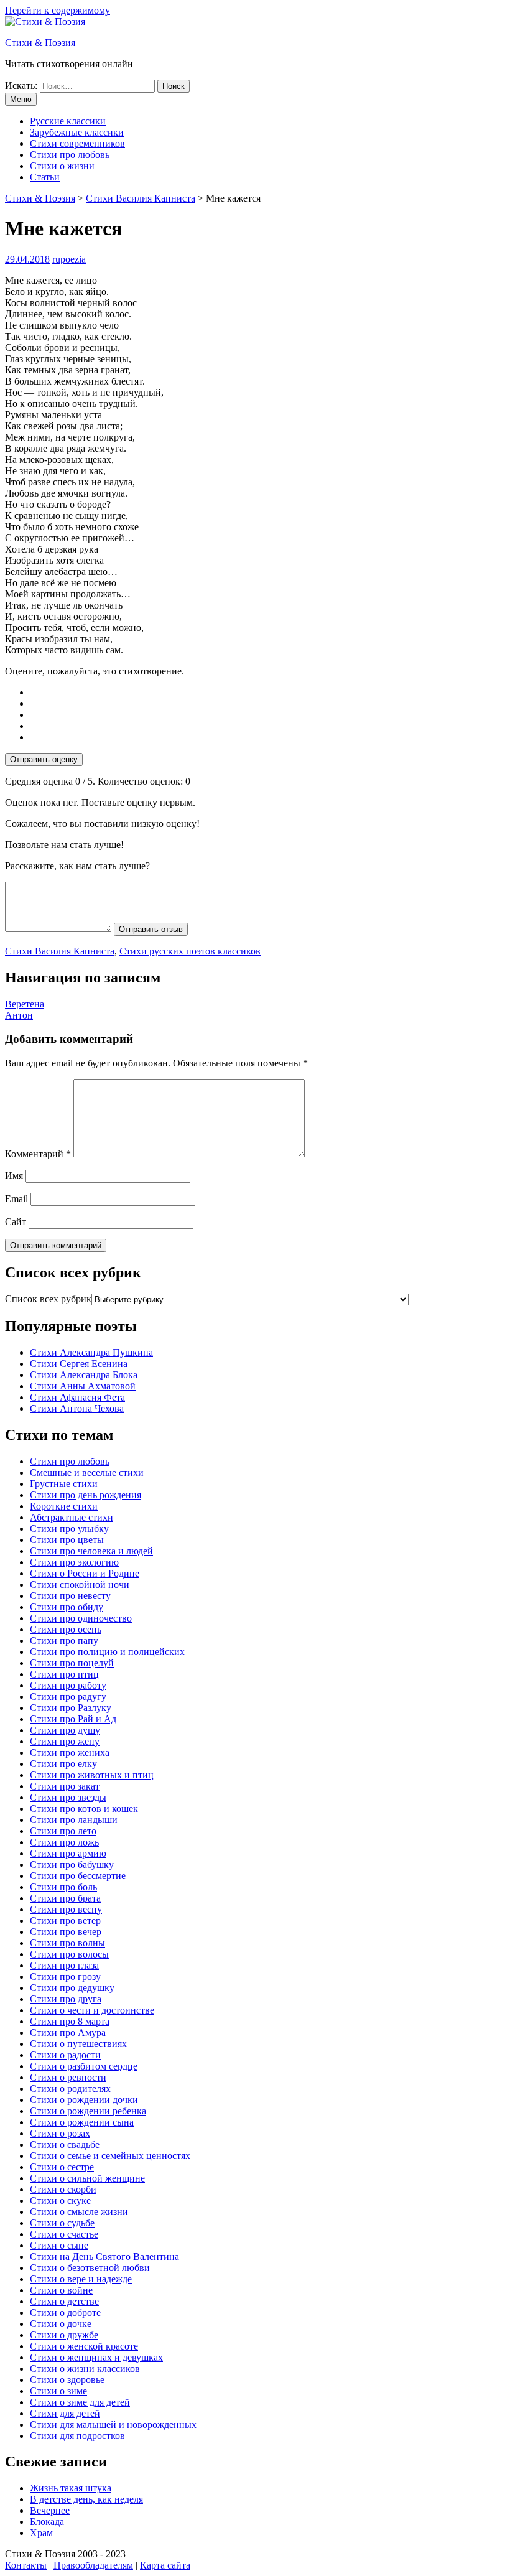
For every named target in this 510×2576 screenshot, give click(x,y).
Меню (21, 99)
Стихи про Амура (68, 2032)
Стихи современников (77, 143)
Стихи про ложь (64, 1842)
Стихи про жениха (70, 1752)
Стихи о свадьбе (65, 2144)
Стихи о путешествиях (78, 2044)
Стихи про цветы (67, 1540)
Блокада (47, 2522)
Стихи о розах (60, 2133)
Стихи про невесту (70, 1596)
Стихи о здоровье (67, 2380)
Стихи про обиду (67, 1607)
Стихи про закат (65, 1786)
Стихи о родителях (70, 2088)
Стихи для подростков (77, 2436)
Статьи (45, 177)
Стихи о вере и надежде (81, 2279)
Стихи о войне (61, 2290)
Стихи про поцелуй (72, 1663)
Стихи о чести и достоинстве (92, 2010)
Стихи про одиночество (81, 1618)
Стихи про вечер (66, 1932)
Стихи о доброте (65, 2312)
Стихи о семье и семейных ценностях (110, 2156)
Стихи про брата (65, 1898)
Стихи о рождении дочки (84, 2100)
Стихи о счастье (64, 2234)
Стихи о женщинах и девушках (96, 2357)
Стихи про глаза (64, 1965)
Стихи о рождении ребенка (88, 2111)
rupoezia (69, 259)
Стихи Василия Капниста (60, 951)
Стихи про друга (66, 1999)
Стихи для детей (65, 2413)
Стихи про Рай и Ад (73, 1719)
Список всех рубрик (48, 1299)
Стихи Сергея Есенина (79, 1364)
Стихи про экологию (74, 1562)
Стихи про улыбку (69, 1528)
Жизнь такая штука (71, 2488)
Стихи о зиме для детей (80, 2402)
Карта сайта (165, 2565)
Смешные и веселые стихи (87, 1472)
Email (16, 1199)
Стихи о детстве (64, 2301)
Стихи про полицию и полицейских (107, 1652)
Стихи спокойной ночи (80, 1584)
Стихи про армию (68, 1853)
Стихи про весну (66, 1909)
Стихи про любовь (70, 155)
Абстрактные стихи (72, 1517)
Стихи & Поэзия (40, 43)
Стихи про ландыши (74, 1820)
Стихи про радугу (68, 1696)
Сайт (16, 1222)
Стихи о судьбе (62, 2223)
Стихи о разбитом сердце (84, 2066)
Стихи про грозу (65, 1976)
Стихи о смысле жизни (79, 2212)
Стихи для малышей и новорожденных (113, 2424)
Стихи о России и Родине (85, 1573)
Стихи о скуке (60, 2200)
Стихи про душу (65, 1730)
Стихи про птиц (64, 1674)
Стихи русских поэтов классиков (190, 951)
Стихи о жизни (62, 166)
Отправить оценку (44, 759)
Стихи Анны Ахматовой (83, 1386)
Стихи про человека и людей (91, 1551)
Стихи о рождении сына (82, 2122)
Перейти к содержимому (58, 10)
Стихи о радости (65, 2055)
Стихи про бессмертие (78, 1876)
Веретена (25, 1004)
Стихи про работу (68, 1685)
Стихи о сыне (59, 2245)
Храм (41, 2533)
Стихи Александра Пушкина (91, 1352)
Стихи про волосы (69, 1954)
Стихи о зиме (58, 2391)
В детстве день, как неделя (86, 2499)
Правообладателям (93, 2565)
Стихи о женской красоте (84, 2346)
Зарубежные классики (77, 132)
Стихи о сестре (62, 2167)
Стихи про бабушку (72, 1864)
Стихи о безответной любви (90, 2268)
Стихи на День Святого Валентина (104, 2256)
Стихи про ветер (65, 1920)
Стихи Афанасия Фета (77, 1397)
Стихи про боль (63, 1887)
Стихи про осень (66, 1629)
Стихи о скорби (63, 2189)
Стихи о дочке (61, 2324)
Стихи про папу (64, 1640)
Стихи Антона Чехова (77, 1408)
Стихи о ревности (68, 2077)
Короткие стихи (64, 1506)
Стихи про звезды (68, 1797)
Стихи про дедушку (72, 1988)
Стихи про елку (63, 1764)
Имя (14, 1176)
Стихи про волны (67, 1943)
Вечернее (50, 2510)
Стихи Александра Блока (84, 1375)
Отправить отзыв (151, 929)
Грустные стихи (64, 1484)
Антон (19, 1015)
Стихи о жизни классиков (85, 2368)
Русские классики (68, 121)
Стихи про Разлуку (71, 1708)
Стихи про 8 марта (70, 2021)
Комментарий (38, 1154)
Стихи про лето (63, 1831)
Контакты (26, 2565)
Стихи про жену (65, 1741)
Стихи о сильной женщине (87, 2178)
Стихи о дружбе (64, 2335)
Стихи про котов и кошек (84, 1808)
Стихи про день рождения (86, 1495)
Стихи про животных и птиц (92, 1775)
